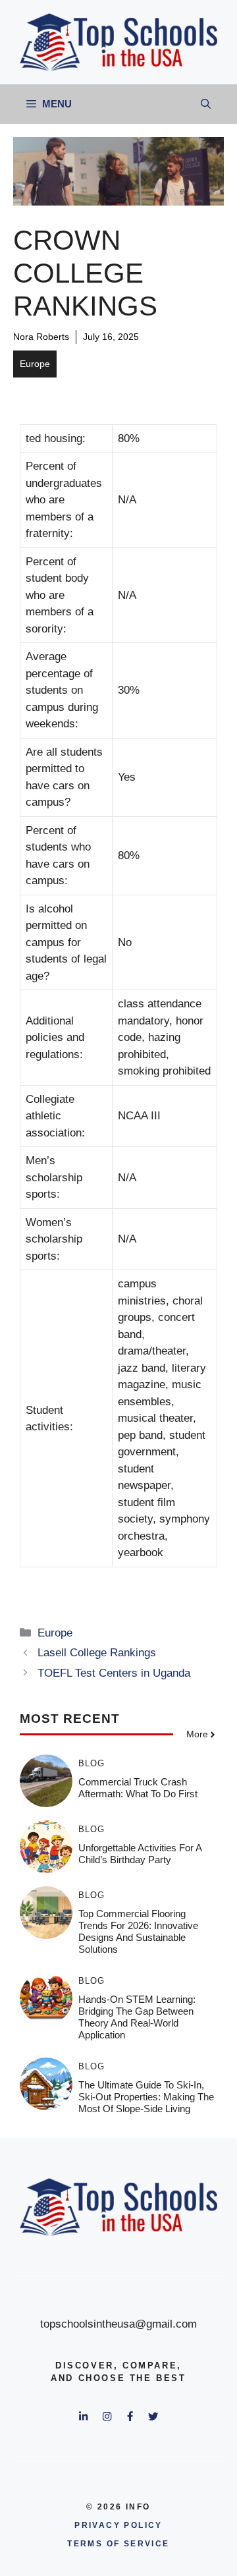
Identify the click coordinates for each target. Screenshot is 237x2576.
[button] (206, 104)
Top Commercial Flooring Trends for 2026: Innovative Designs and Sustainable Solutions (138, 1931)
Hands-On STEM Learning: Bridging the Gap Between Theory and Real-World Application (137, 2017)
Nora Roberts (41, 337)
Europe (35, 364)
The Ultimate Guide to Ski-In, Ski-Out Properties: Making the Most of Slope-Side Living (146, 2097)
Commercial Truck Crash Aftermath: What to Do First (138, 1788)
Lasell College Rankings (97, 1653)
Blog (92, 1763)
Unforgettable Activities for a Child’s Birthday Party (140, 1854)
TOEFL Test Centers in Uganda (114, 1673)
